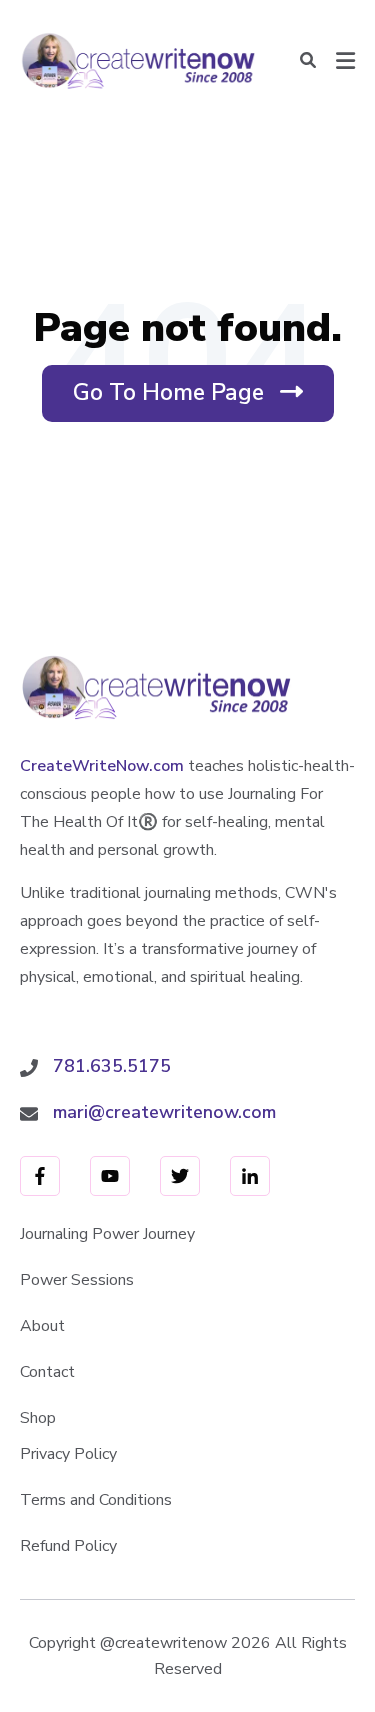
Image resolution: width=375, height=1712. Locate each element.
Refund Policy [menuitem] (68, 1546)
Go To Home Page (197, 399)
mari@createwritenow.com (164, 1112)
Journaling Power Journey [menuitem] (107, 1234)
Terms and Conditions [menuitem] (96, 1500)
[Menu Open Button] (345, 61)
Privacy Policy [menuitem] (68, 1454)
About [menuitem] (42, 1326)
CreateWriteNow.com (102, 766)
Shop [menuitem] (38, 1418)
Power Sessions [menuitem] (77, 1280)
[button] (308, 61)
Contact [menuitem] (47, 1372)
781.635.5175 (112, 1066)
